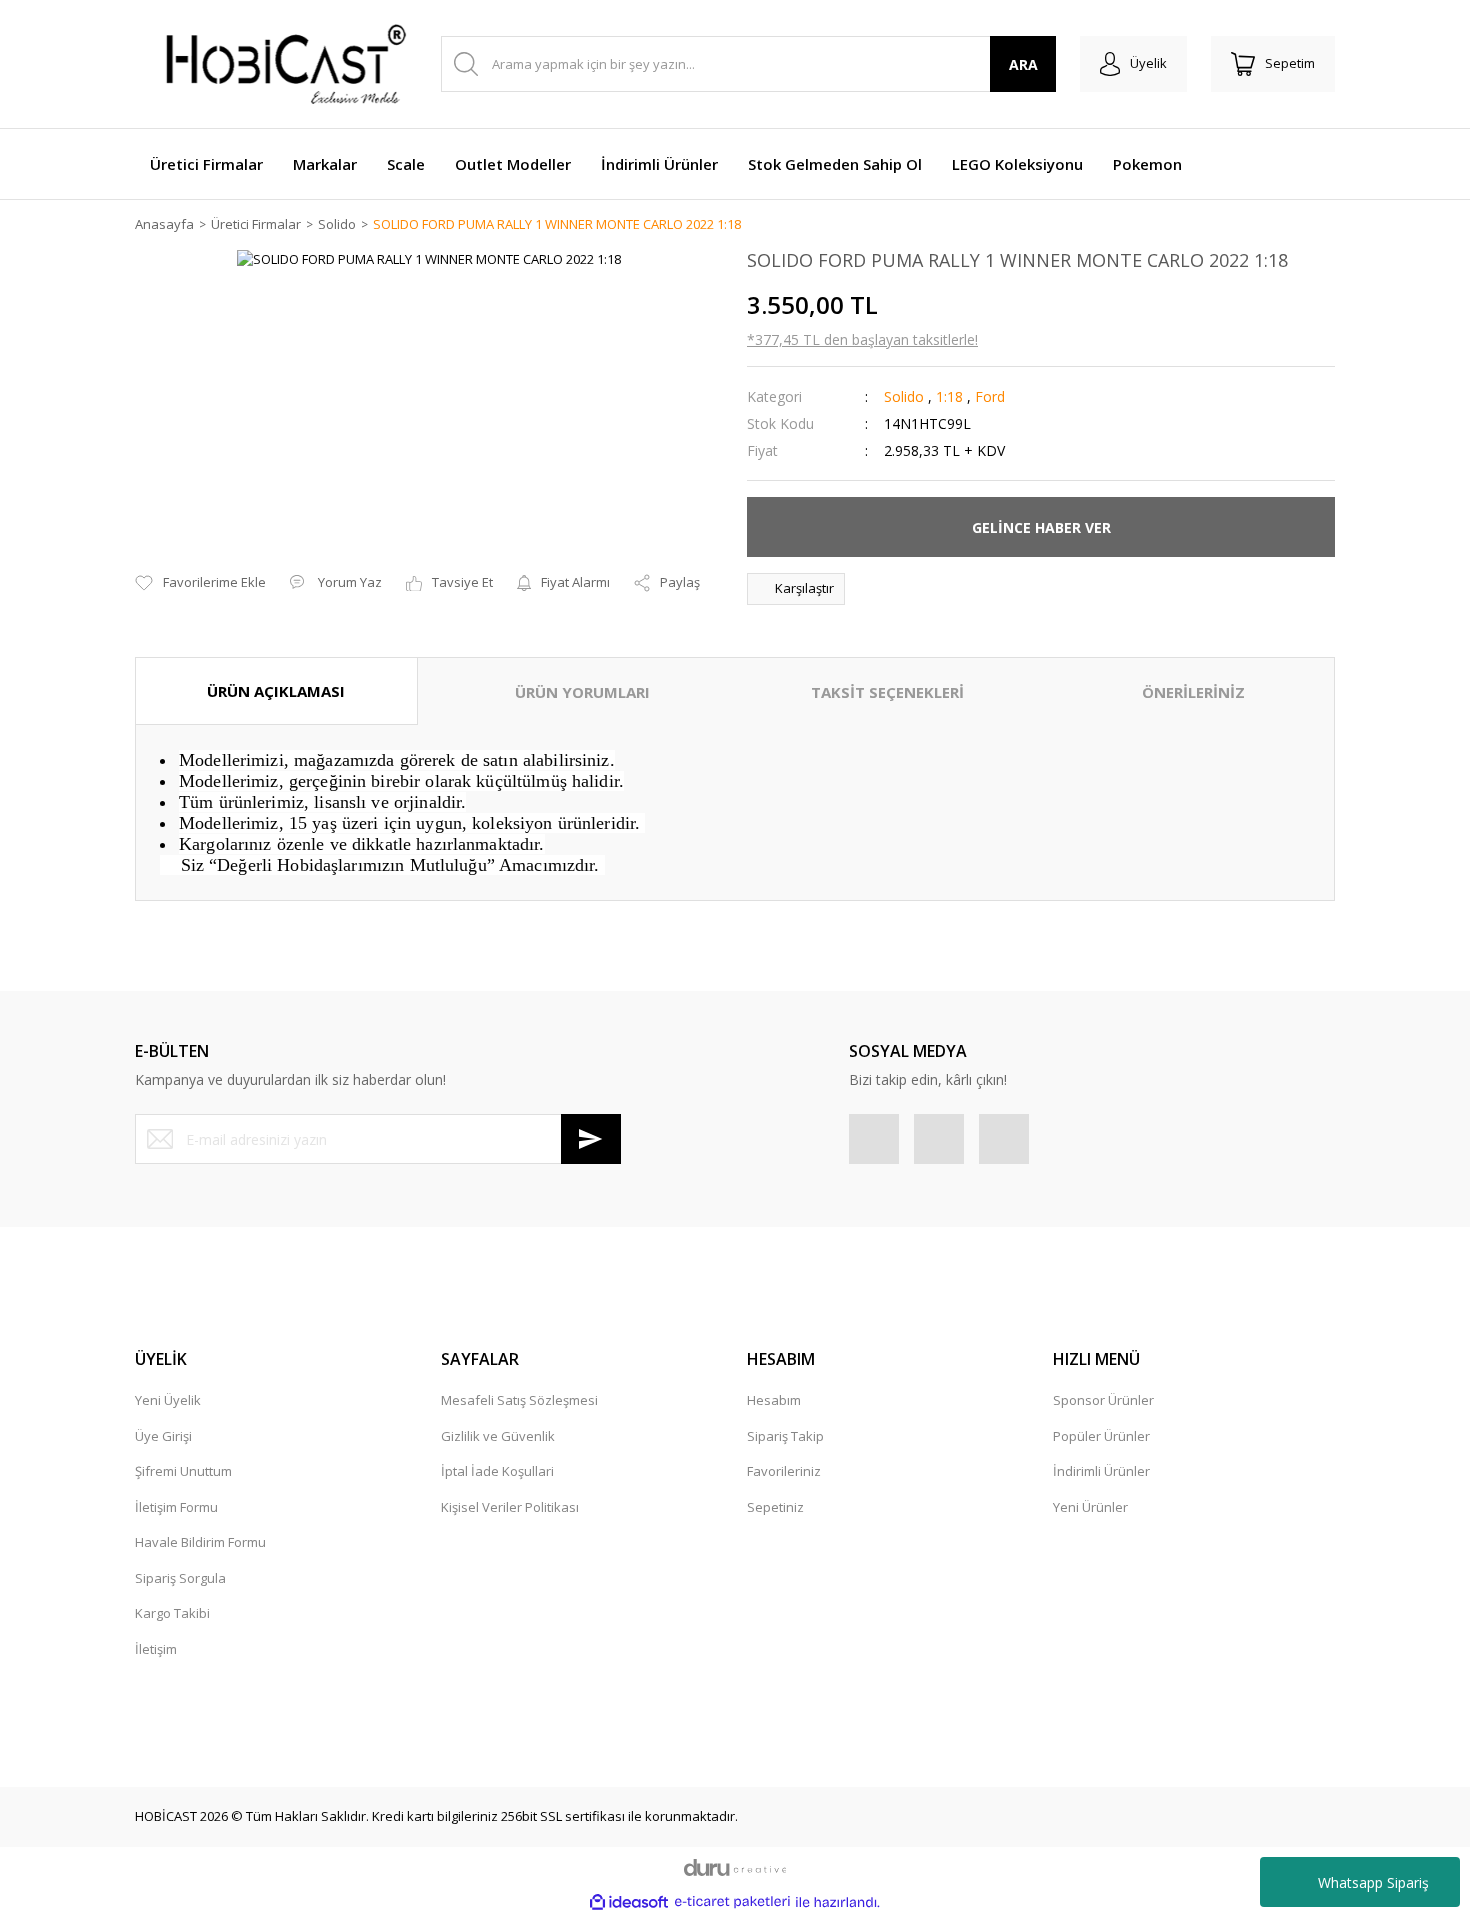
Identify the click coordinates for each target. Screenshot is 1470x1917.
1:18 (949, 396)
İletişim (156, 1649)
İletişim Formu (176, 1507)
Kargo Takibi (172, 1613)
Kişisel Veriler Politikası (510, 1507)
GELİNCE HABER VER (1041, 527)
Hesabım (774, 1400)
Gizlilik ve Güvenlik (498, 1436)
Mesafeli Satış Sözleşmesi (519, 1400)
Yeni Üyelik (168, 1400)
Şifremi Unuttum (183, 1471)
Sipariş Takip (785, 1436)
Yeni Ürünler (1090, 1507)
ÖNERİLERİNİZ (1193, 692)
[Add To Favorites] (200, 583)
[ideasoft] (629, 1902)
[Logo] (275, 64)
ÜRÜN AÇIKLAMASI (276, 691)
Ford (990, 396)
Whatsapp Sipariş (1373, 1882)
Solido (904, 396)
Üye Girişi (163, 1436)
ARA (1023, 64)
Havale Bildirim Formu (200, 1542)
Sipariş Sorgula (180, 1578)
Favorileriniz (784, 1471)
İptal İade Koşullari (497, 1471)
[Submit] (591, 1139)
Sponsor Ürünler (1103, 1400)
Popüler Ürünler (1101, 1436)
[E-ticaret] (732, 1902)
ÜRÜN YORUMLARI (582, 692)
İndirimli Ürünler (1101, 1471)
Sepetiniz (775, 1507)
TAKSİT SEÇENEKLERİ (887, 692)
